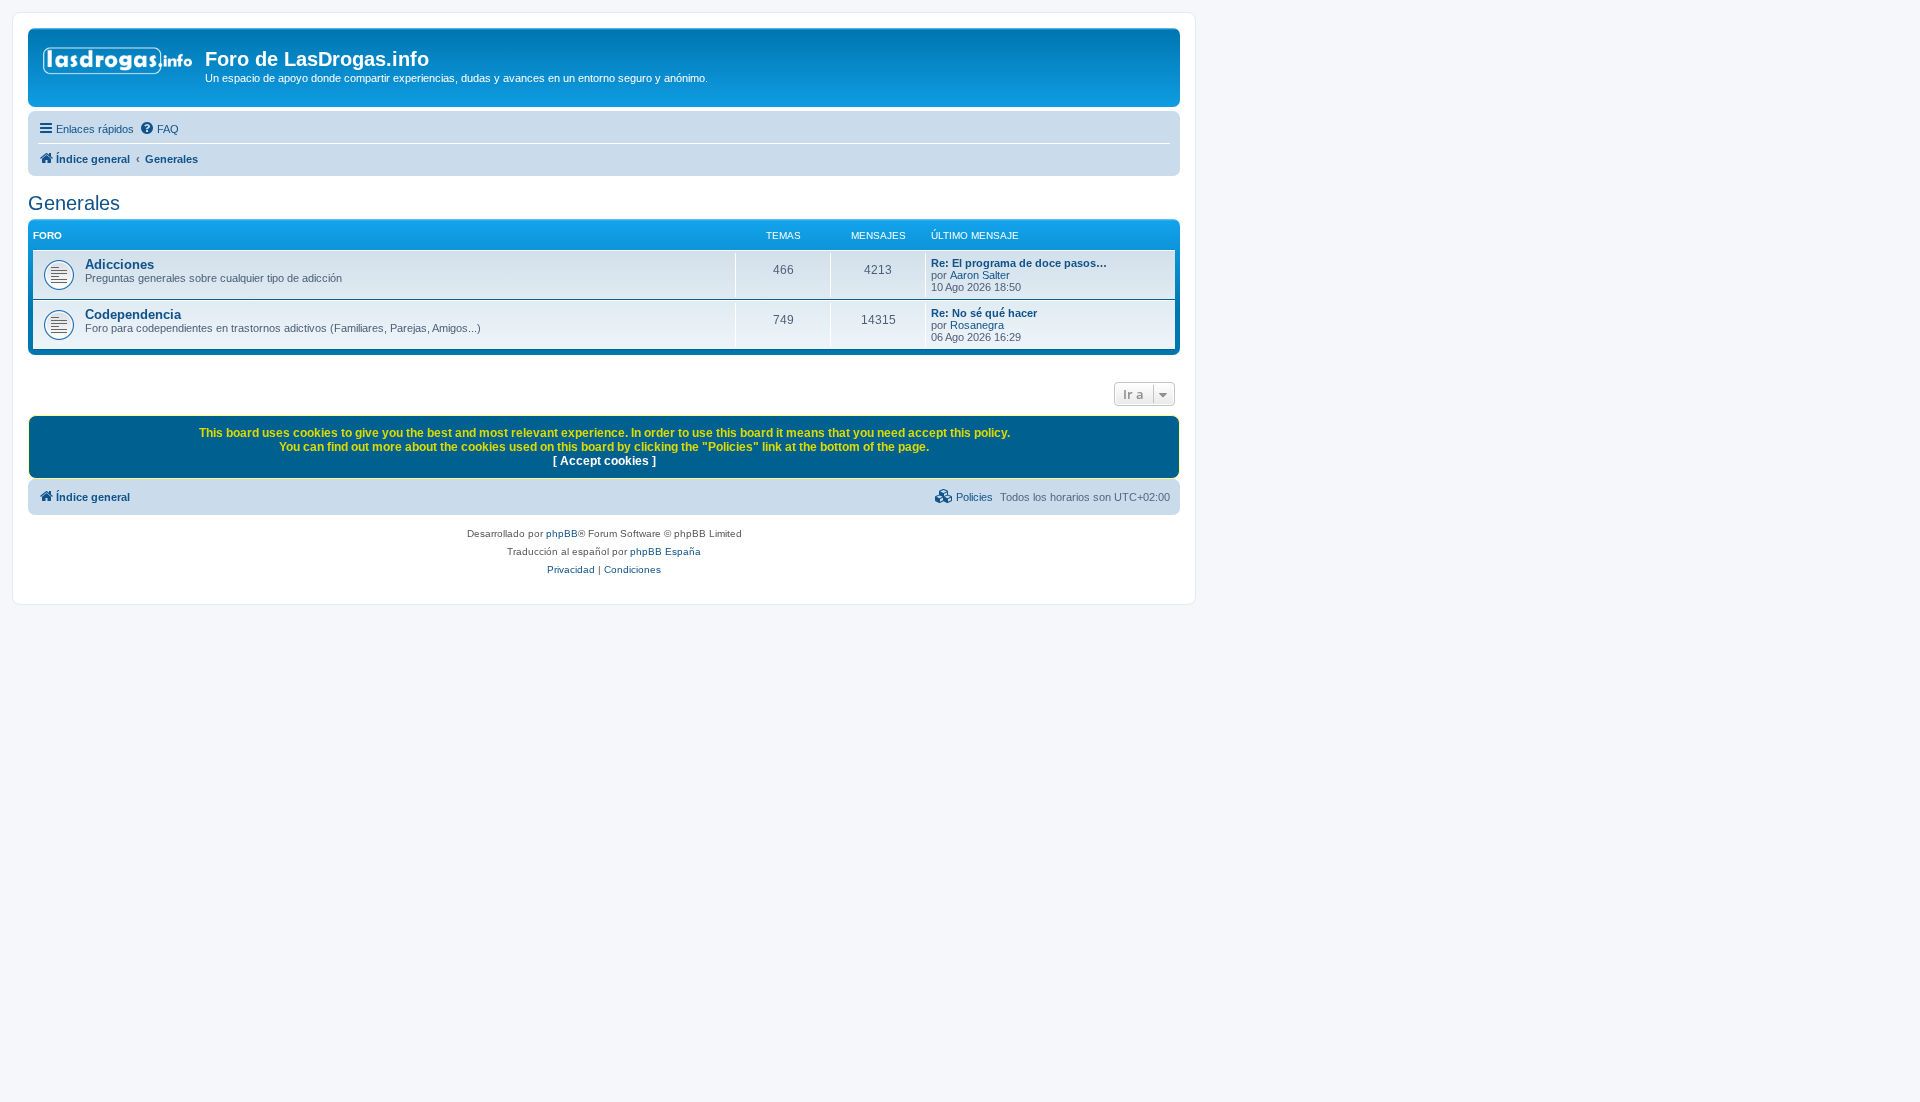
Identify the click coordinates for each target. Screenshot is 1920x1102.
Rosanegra (977, 325)
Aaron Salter (980, 275)
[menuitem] (159, 129)
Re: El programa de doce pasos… (1019, 263)
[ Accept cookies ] (604, 461)
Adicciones (119, 264)
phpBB (562, 533)
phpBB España (665, 551)
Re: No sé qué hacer (984, 313)
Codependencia (133, 314)
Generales (74, 203)
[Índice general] (119, 65)
